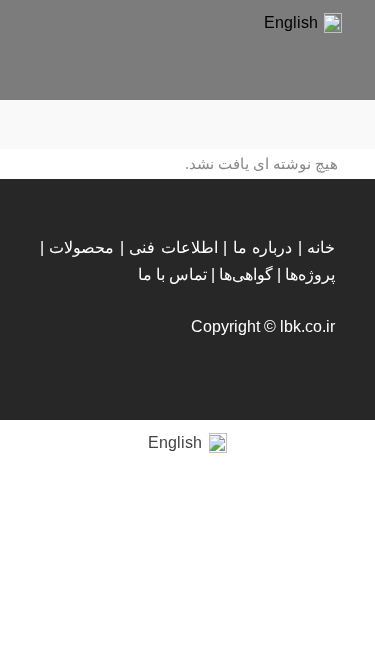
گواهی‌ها (246, 274)
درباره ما (262, 247)
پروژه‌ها (310, 274)
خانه (321, 247)
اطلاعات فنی (173, 247)
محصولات (81, 247)
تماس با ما (172, 274)
